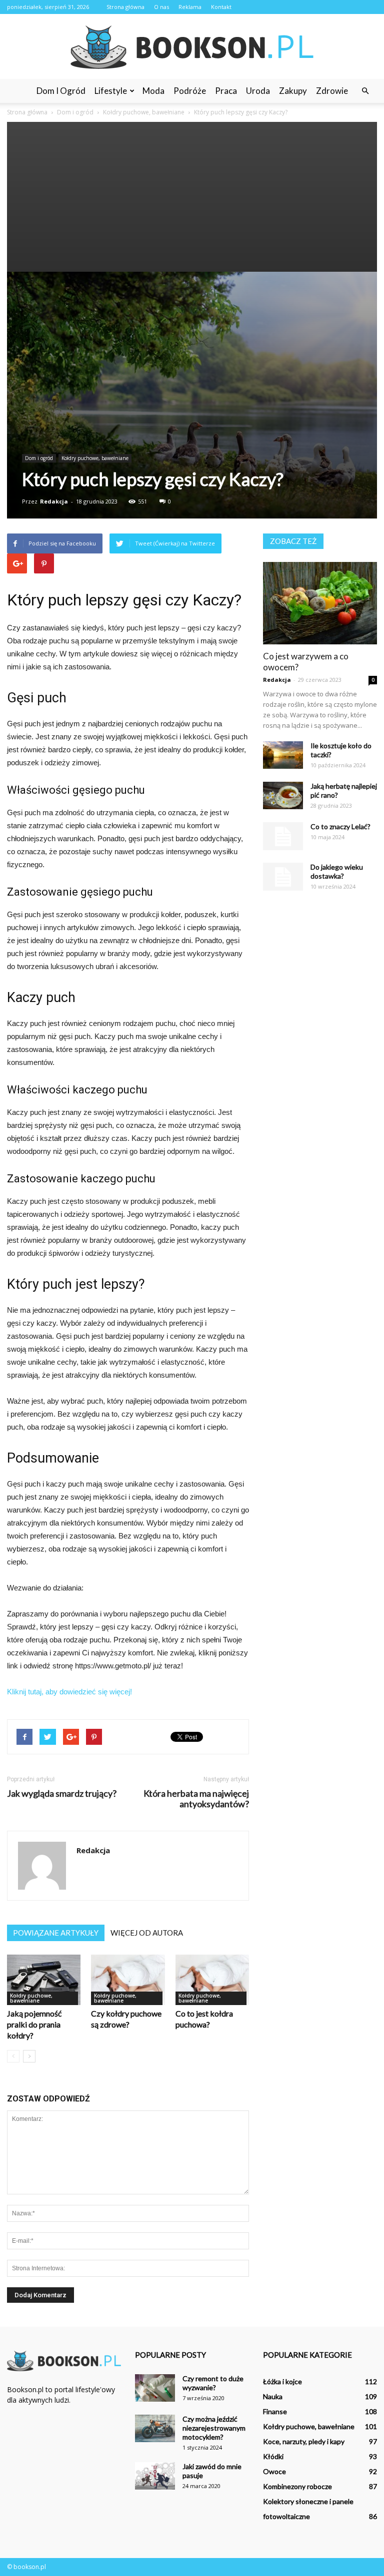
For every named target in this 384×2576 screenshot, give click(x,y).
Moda (153, 91)
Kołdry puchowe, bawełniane (95, 458)
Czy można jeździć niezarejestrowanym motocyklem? (214, 2428)
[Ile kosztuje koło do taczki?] (283, 755)
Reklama (190, 7)
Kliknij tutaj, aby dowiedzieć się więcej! (69, 1692)
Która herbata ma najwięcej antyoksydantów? (196, 1799)
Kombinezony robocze (297, 2486)
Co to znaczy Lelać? (340, 826)
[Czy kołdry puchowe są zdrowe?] (128, 1980)
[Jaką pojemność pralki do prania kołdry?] (44, 1980)
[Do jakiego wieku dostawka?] (283, 877)
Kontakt (221, 7)
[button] (365, 91)
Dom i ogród (61, 91)
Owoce (274, 2471)
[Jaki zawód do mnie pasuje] (155, 2476)
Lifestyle (111, 91)
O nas (161, 7)
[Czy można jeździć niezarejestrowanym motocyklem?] (155, 2428)
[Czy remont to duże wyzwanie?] (155, 2388)
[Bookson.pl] (192, 47)
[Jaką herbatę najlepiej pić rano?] (283, 795)
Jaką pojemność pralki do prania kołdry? (34, 2024)
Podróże (190, 91)
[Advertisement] (192, 197)
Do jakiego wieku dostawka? (337, 871)
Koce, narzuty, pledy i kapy (304, 2441)
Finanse (275, 2411)
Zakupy (293, 91)
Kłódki (273, 2456)
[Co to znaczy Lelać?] (283, 836)
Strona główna (125, 7)
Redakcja (54, 501)
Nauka (273, 2396)
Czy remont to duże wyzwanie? (213, 2383)
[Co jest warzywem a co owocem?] (320, 603)
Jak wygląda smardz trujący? (62, 1794)
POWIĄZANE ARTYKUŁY (56, 1933)
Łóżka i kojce (282, 2381)
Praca (226, 91)
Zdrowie (332, 91)
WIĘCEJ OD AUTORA (147, 1933)
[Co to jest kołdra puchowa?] (212, 1980)
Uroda (258, 91)
